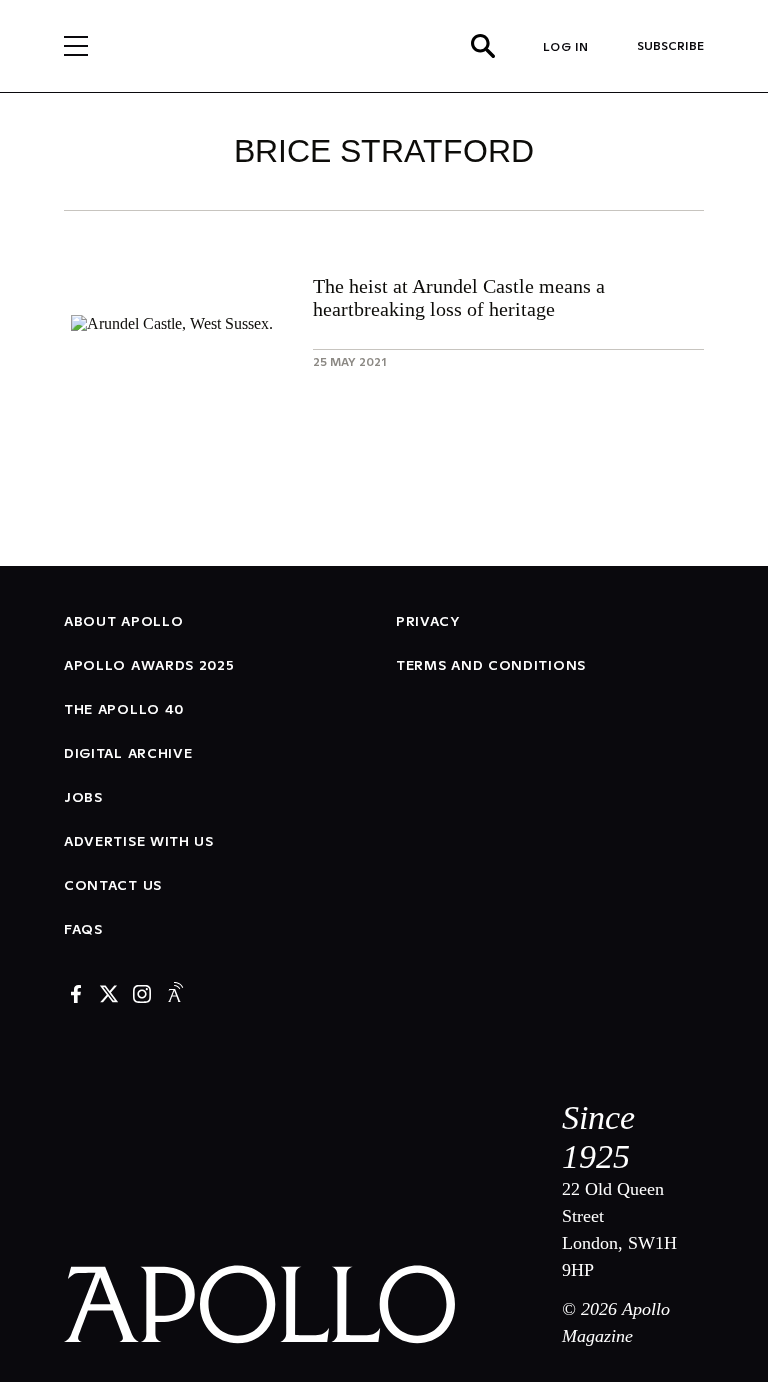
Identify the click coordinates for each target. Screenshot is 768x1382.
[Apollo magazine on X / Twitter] (109, 995)
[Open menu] (76, 46)
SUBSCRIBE (670, 45)
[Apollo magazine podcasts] (175, 995)
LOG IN (566, 46)
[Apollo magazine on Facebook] (76, 995)
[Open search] (483, 46)
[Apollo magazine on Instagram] (142, 995)
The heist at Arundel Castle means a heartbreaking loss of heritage (459, 297)
